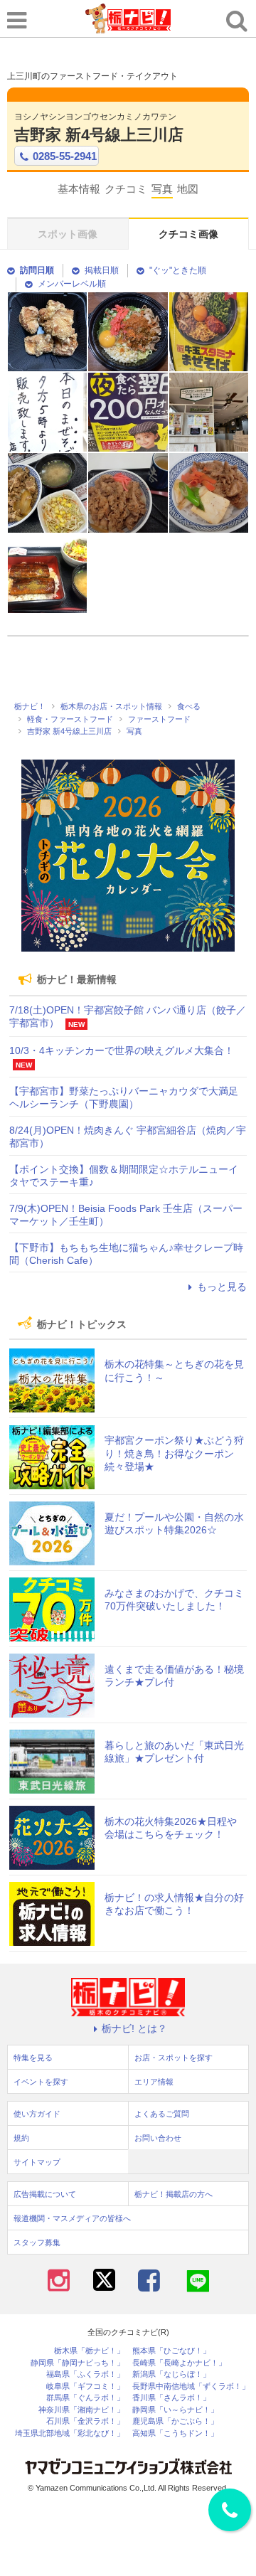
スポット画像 (68, 234)
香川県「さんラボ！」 (171, 2398)
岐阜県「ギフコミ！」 (85, 2386)
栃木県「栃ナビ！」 (89, 2351)
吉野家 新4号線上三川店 (99, 135)
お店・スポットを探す (174, 2058)
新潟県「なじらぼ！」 (171, 2374)
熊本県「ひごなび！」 (171, 2351)
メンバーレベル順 (72, 284)
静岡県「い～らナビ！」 (175, 2410)
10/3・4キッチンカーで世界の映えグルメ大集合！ (122, 1050)
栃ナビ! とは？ (134, 2028)
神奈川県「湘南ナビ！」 (81, 2410)
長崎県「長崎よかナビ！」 (179, 2363)
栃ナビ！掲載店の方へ (174, 2194)
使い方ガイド (37, 2114)
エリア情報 (154, 2082)
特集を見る (33, 2058)
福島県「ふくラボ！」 (85, 2374)
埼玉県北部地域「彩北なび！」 (70, 2433)
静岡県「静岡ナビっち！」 (78, 2363)
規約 (21, 2138)
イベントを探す (41, 2082)
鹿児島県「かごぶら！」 (175, 2421)
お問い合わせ (158, 2138)
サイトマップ (37, 2162)
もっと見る (222, 1287)
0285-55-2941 (65, 156)
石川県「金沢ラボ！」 (85, 2421)
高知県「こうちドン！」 (175, 2433)
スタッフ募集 (37, 2242)
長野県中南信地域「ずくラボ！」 (191, 2386)
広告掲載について (45, 2194)
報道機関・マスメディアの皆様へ (72, 2218)
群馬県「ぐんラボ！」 (85, 2398)
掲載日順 (102, 270)
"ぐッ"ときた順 (178, 270)
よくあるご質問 (162, 2114)
